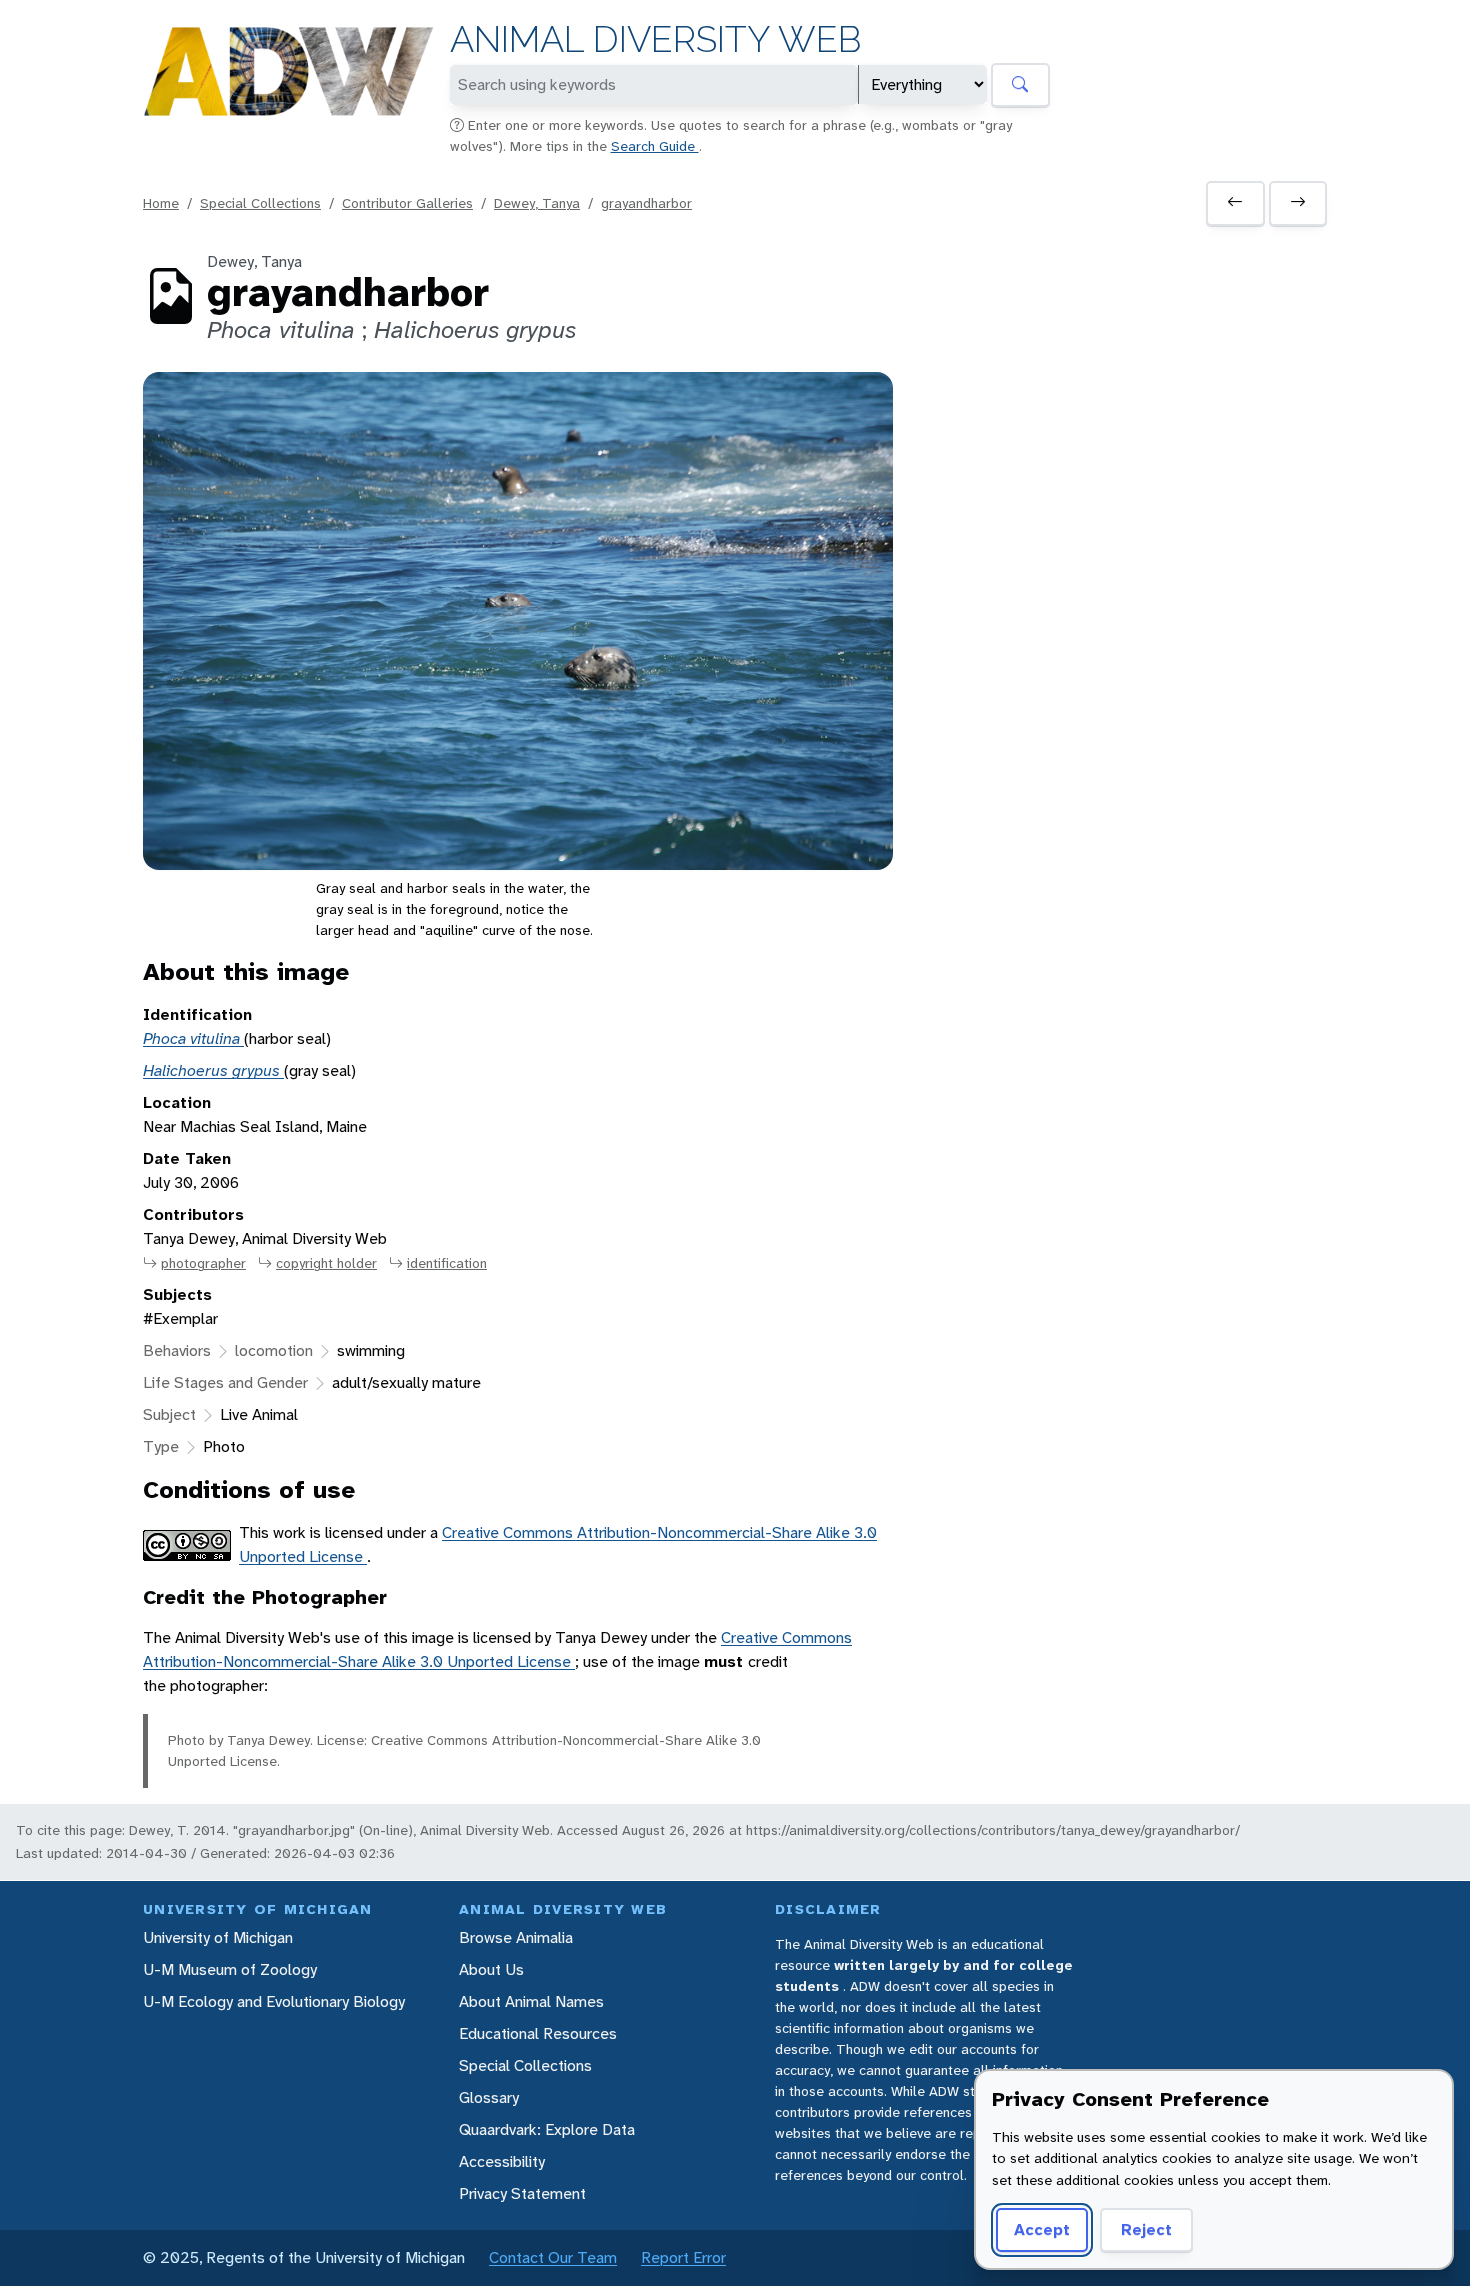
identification (447, 1263)
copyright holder (326, 1263)
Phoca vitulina (193, 1038)
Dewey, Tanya (537, 203)
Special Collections (260, 203)
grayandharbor (646, 203)
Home (161, 203)
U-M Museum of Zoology (230, 1969)
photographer (203, 1263)
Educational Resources (538, 2033)
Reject (1146, 2229)
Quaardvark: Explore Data (547, 2129)
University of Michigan (218, 1937)
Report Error (683, 2257)
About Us (491, 1969)
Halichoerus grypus (213, 1070)
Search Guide (655, 146)
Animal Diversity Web (655, 39)
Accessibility (502, 2161)
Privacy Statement (522, 2193)
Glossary (489, 2097)
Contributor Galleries (407, 203)
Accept (1042, 2229)
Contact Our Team (553, 2257)
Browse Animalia (516, 1937)
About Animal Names (531, 2001)
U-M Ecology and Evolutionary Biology (274, 2001)
